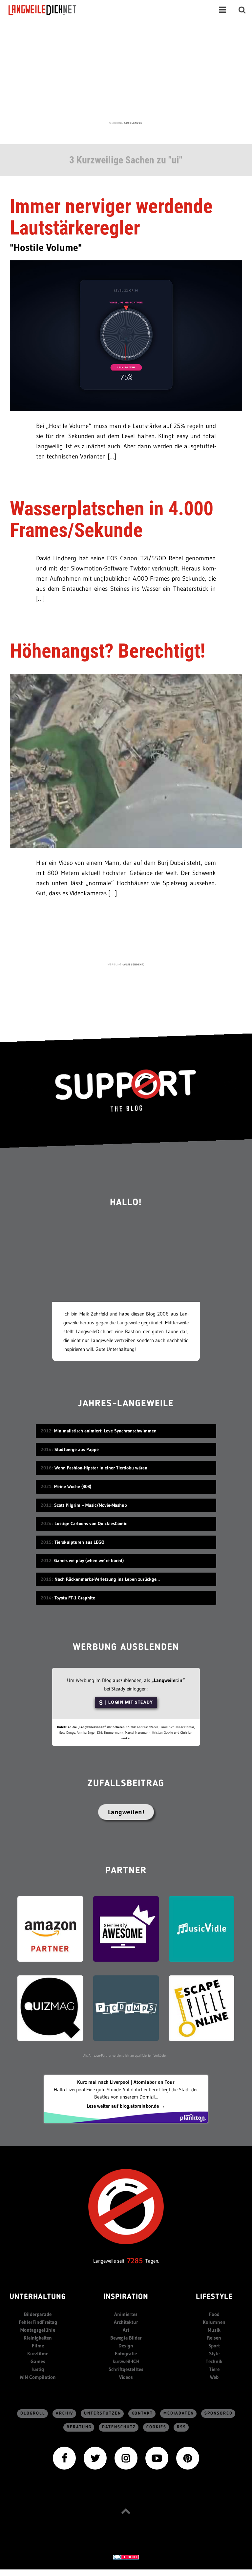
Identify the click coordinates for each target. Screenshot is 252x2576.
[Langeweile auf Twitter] (95, 2458)
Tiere (214, 2369)
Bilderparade (38, 2314)
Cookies (156, 2427)
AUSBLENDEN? (133, 964)
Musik (214, 2330)
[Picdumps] (126, 2008)
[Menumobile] (222, 10)
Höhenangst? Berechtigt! (108, 651)
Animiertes (126, 2314)
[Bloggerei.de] (126, 2557)
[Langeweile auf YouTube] (157, 2458)
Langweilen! (126, 1812)
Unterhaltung (38, 2297)
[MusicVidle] (201, 1928)
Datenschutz (119, 2427)
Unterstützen (103, 2413)
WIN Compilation (38, 2377)
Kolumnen (214, 2322)
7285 (135, 2261)
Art (126, 2330)
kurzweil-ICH (126, 2361)
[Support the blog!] (126, 1091)
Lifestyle (214, 2297)
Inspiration (126, 2297)
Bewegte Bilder (126, 2338)
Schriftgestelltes (126, 2369)
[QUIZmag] (50, 2008)
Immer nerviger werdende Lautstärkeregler (111, 217)
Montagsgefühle (38, 2330)
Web (214, 2377)
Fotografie (126, 2353)
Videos (126, 2377)
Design (126, 2346)
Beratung (79, 2427)
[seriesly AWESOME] (126, 1928)
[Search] (242, 10)
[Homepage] (48, 10)
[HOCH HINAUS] (126, 2511)
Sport (214, 2346)
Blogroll (33, 2413)
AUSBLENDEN (133, 123)
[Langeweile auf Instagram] (126, 2458)
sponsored (219, 2413)
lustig (38, 2369)
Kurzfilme (38, 2353)
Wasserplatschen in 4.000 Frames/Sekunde (112, 519)
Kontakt (142, 2413)
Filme (38, 2346)
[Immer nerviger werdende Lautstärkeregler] (126, 335)
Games (38, 2361)
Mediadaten (179, 2413)
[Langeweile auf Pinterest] (188, 2458)
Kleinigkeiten (38, 2338)
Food (214, 2314)
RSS (181, 2427)
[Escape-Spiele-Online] (201, 2008)
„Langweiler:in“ (168, 1680)
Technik (214, 2361)
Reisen (214, 2338)
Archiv (65, 2413)
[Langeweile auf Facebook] (64, 2458)
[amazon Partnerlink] (50, 1928)
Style (214, 2353)
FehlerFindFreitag (38, 2322)
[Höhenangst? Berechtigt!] (126, 761)
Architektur (126, 2322)
